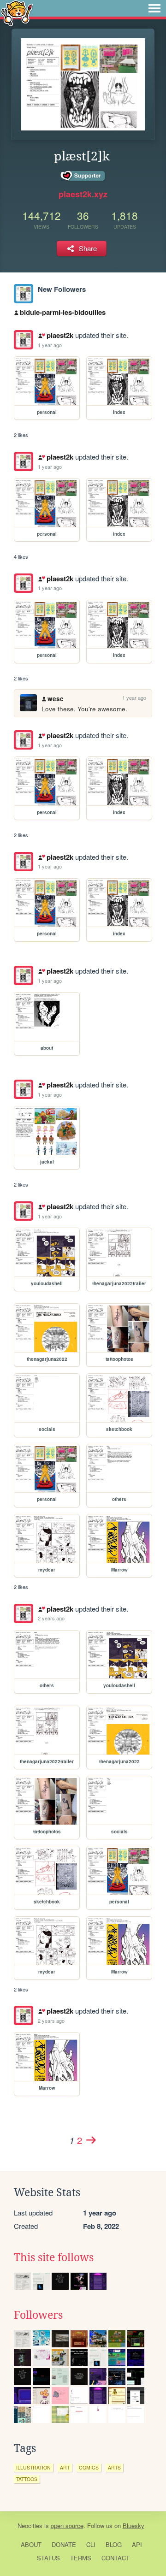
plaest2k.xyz (83, 194)
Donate (64, 2544)
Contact (116, 2558)
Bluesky (133, 2526)
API (137, 2544)
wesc (56, 699)
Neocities (30, 2526)
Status (48, 2558)
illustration (33, 2467)
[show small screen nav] (154, 8)
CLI (91, 2544)
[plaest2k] (24, 294)
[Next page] (91, 2140)
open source (67, 2526)
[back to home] (17, 13)
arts (114, 2467)
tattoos (27, 2479)
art (65, 2467)
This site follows (54, 2257)
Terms (81, 2558)
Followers (38, 2315)
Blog (114, 2544)
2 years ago (51, 1618)
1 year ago (50, 345)
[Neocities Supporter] (83, 176)
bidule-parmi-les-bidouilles (63, 312)
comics (89, 2467)
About (31, 2544)
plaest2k (60, 335)
